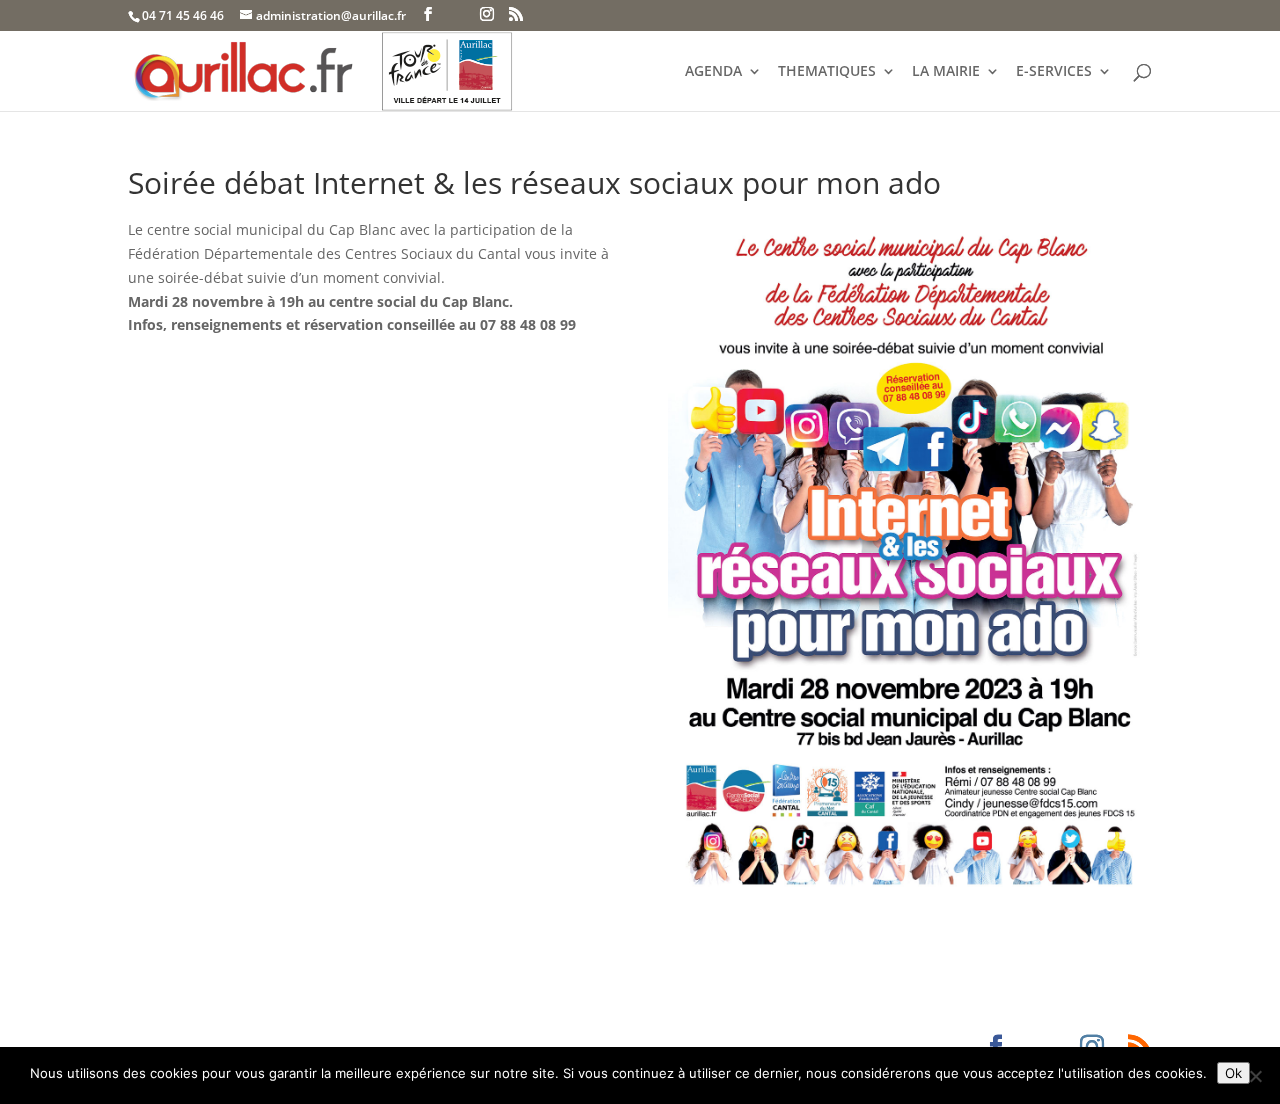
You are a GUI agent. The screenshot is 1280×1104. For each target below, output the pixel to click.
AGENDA (713, 72)
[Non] (1255, 1076)
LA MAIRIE (946, 72)
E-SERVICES (1054, 72)
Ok (1233, 1073)
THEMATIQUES (827, 72)
